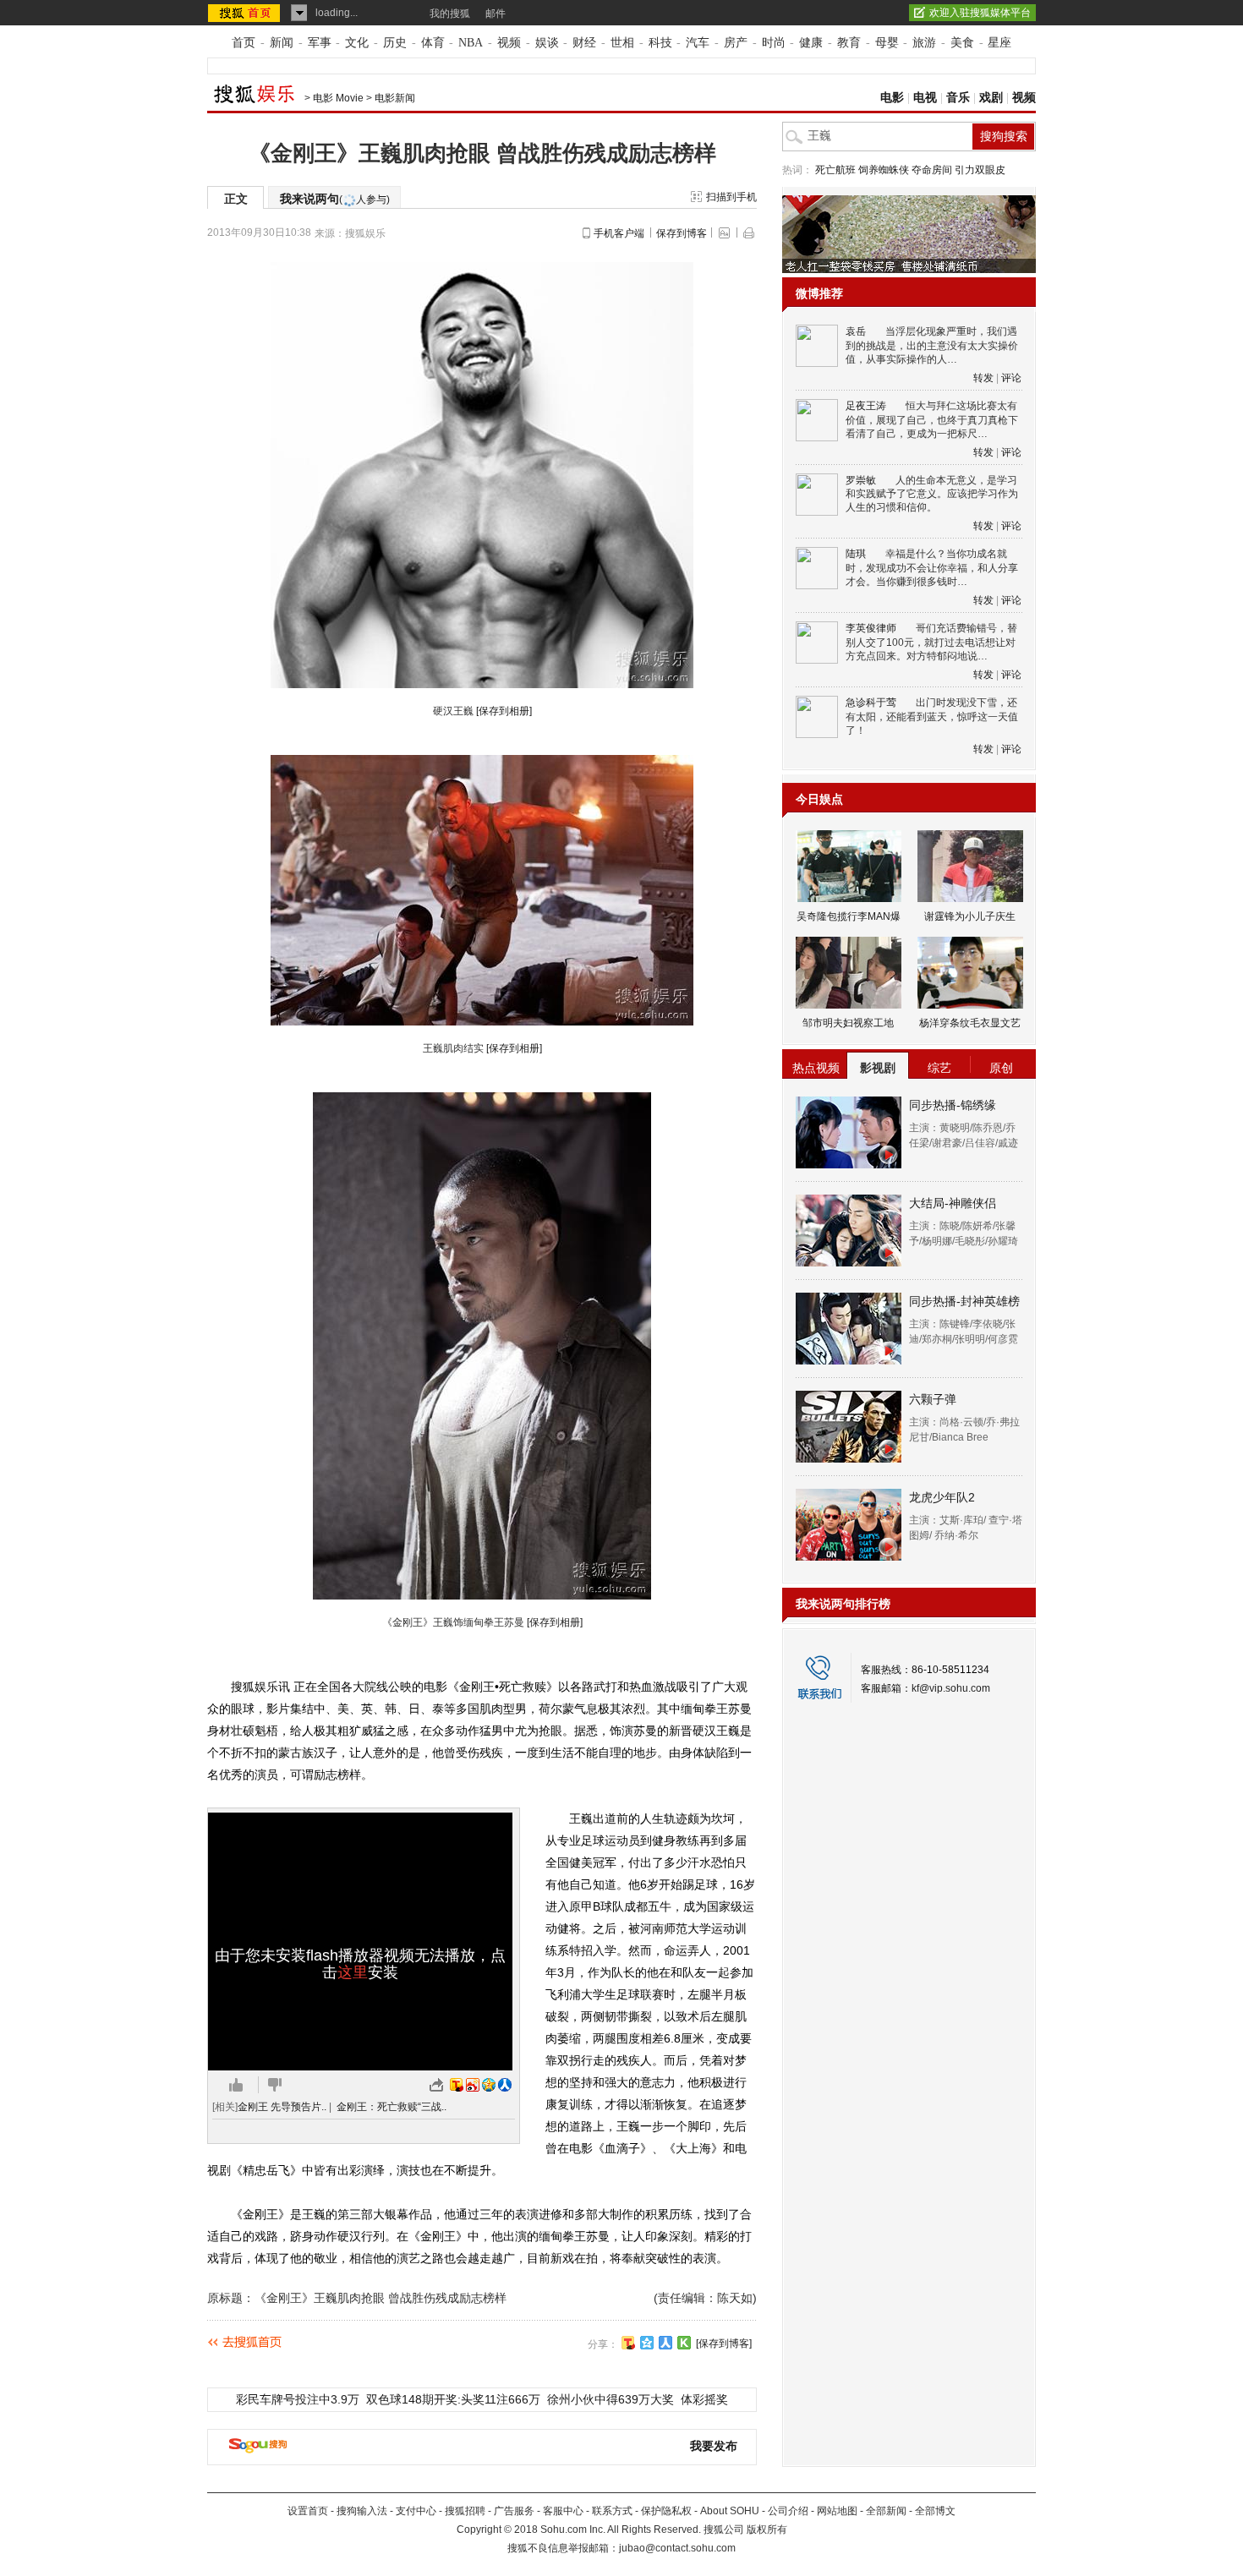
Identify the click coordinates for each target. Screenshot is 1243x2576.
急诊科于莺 (871, 703)
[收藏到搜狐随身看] (684, 2343)
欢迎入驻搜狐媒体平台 (980, 13)
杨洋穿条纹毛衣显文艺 (970, 1023)
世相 (622, 43)
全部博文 (935, 2511)
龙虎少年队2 (942, 1497)
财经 (584, 43)
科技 (660, 43)
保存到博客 (682, 233)
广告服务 (514, 2511)
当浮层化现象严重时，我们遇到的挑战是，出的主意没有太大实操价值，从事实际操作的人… (932, 345)
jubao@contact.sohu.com (677, 2548)
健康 (811, 43)
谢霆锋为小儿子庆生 (970, 916)
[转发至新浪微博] (473, 2085)
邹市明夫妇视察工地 (848, 1023)
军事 (320, 43)
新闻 (282, 43)
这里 (353, 1972)
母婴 (887, 43)
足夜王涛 (866, 406)
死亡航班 (835, 170)
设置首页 (308, 2511)
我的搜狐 (450, 14)
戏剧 (991, 98)
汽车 (698, 43)
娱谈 (547, 43)
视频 (509, 43)
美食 (962, 43)
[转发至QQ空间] (489, 2085)
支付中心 (416, 2511)
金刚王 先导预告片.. (282, 2107)
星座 (999, 43)
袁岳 (856, 331)
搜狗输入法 (362, 2511)
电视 (925, 98)
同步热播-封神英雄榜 (964, 1301)
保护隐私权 (666, 2511)
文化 (357, 43)
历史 (395, 43)
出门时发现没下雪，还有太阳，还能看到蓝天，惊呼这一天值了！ (932, 716)
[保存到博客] (724, 2344)
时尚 (774, 43)
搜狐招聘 (465, 2511)
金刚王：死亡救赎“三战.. (392, 2107)
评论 (1011, 378)
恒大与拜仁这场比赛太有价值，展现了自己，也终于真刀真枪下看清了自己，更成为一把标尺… (932, 420)
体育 (433, 43)
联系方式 (612, 2511)
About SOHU (730, 2511)
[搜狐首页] (246, 13)
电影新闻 (395, 98)
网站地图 (837, 2511)
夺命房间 (932, 170)
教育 (849, 43)
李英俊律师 (871, 628)
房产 (736, 43)
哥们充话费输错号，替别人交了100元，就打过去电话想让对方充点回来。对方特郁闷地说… (931, 642)
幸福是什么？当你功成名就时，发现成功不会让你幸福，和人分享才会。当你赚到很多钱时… (932, 568)
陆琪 (856, 554)
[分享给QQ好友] (647, 2343)
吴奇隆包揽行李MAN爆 (849, 916)
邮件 (496, 14)
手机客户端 (619, 233)
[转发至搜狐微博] (457, 2085)
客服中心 (563, 2511)
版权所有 (767, 2530)
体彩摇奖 (704, 2399)
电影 (892, 98)
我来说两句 (335, 199)
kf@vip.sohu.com (951, 1688)
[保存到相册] (504, 711)
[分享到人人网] (665, 2343)
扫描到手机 (731, 197)
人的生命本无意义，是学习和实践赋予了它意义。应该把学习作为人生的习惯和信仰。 (932, 494)
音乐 (958, 98)
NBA (471, 43)
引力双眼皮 (980, 170)
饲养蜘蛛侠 (884, 170)
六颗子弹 (933, 1399)
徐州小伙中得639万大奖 (611, 2399)
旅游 (924, 43)
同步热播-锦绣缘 (953, 1105)
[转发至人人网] (505, 2085)
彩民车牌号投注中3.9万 (298, 2399)
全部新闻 (886, 2511)
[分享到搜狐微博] (628, 2343)
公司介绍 (788, 2511)
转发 (983, 378)
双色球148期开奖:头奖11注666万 (453, 2399)
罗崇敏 (861, 480)
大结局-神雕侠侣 (953, 1203)
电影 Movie (338, 98)
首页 (244, 43)
